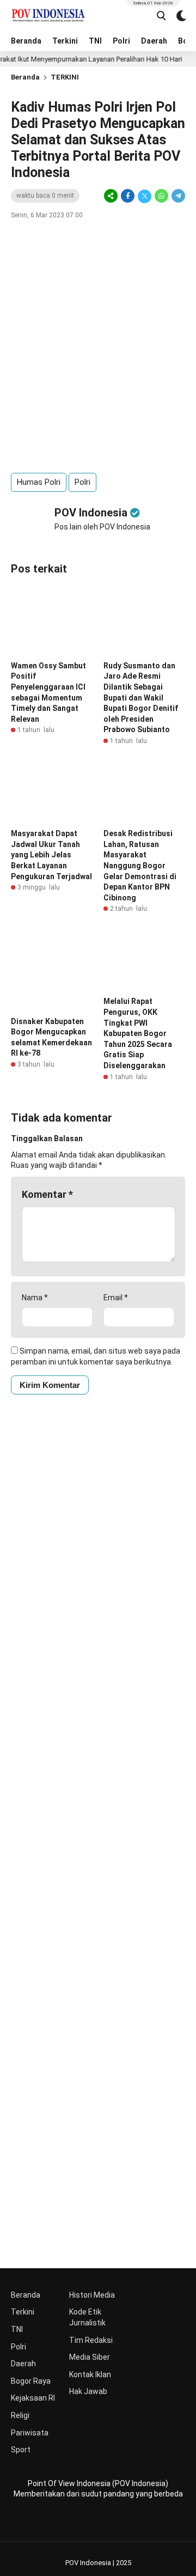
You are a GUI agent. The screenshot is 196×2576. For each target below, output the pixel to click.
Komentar (47, 1194)
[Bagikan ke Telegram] (177, 196)
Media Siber (90, 2357)
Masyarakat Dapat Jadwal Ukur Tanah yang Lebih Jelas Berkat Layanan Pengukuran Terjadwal (51, 855)
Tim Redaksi (91, 2340)
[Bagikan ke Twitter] (145, 196)
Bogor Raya (31, 2381)
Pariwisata (30, 2433)
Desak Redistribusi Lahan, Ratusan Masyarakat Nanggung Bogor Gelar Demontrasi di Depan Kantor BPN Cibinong (140, 866)
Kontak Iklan (90, 2374)
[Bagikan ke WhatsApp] (161, 196)
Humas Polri (39, 482)
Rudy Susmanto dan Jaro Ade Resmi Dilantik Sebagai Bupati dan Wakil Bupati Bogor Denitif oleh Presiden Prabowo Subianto (141, 698)
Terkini (65, 41)
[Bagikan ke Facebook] (128, 196)
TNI (95, 41)
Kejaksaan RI (33, 2398)
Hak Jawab (88, 2391)
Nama (35, 1298)
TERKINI (65, 77)
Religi (20, 2415)
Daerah (154, 41)
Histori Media (92, 2295)
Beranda (26, 41)
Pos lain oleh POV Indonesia (102, 527)
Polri (121, 41)
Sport (21, 2450)
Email (116, 1298)
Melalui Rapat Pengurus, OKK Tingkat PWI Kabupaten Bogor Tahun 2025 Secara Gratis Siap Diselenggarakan (138, 1033)
